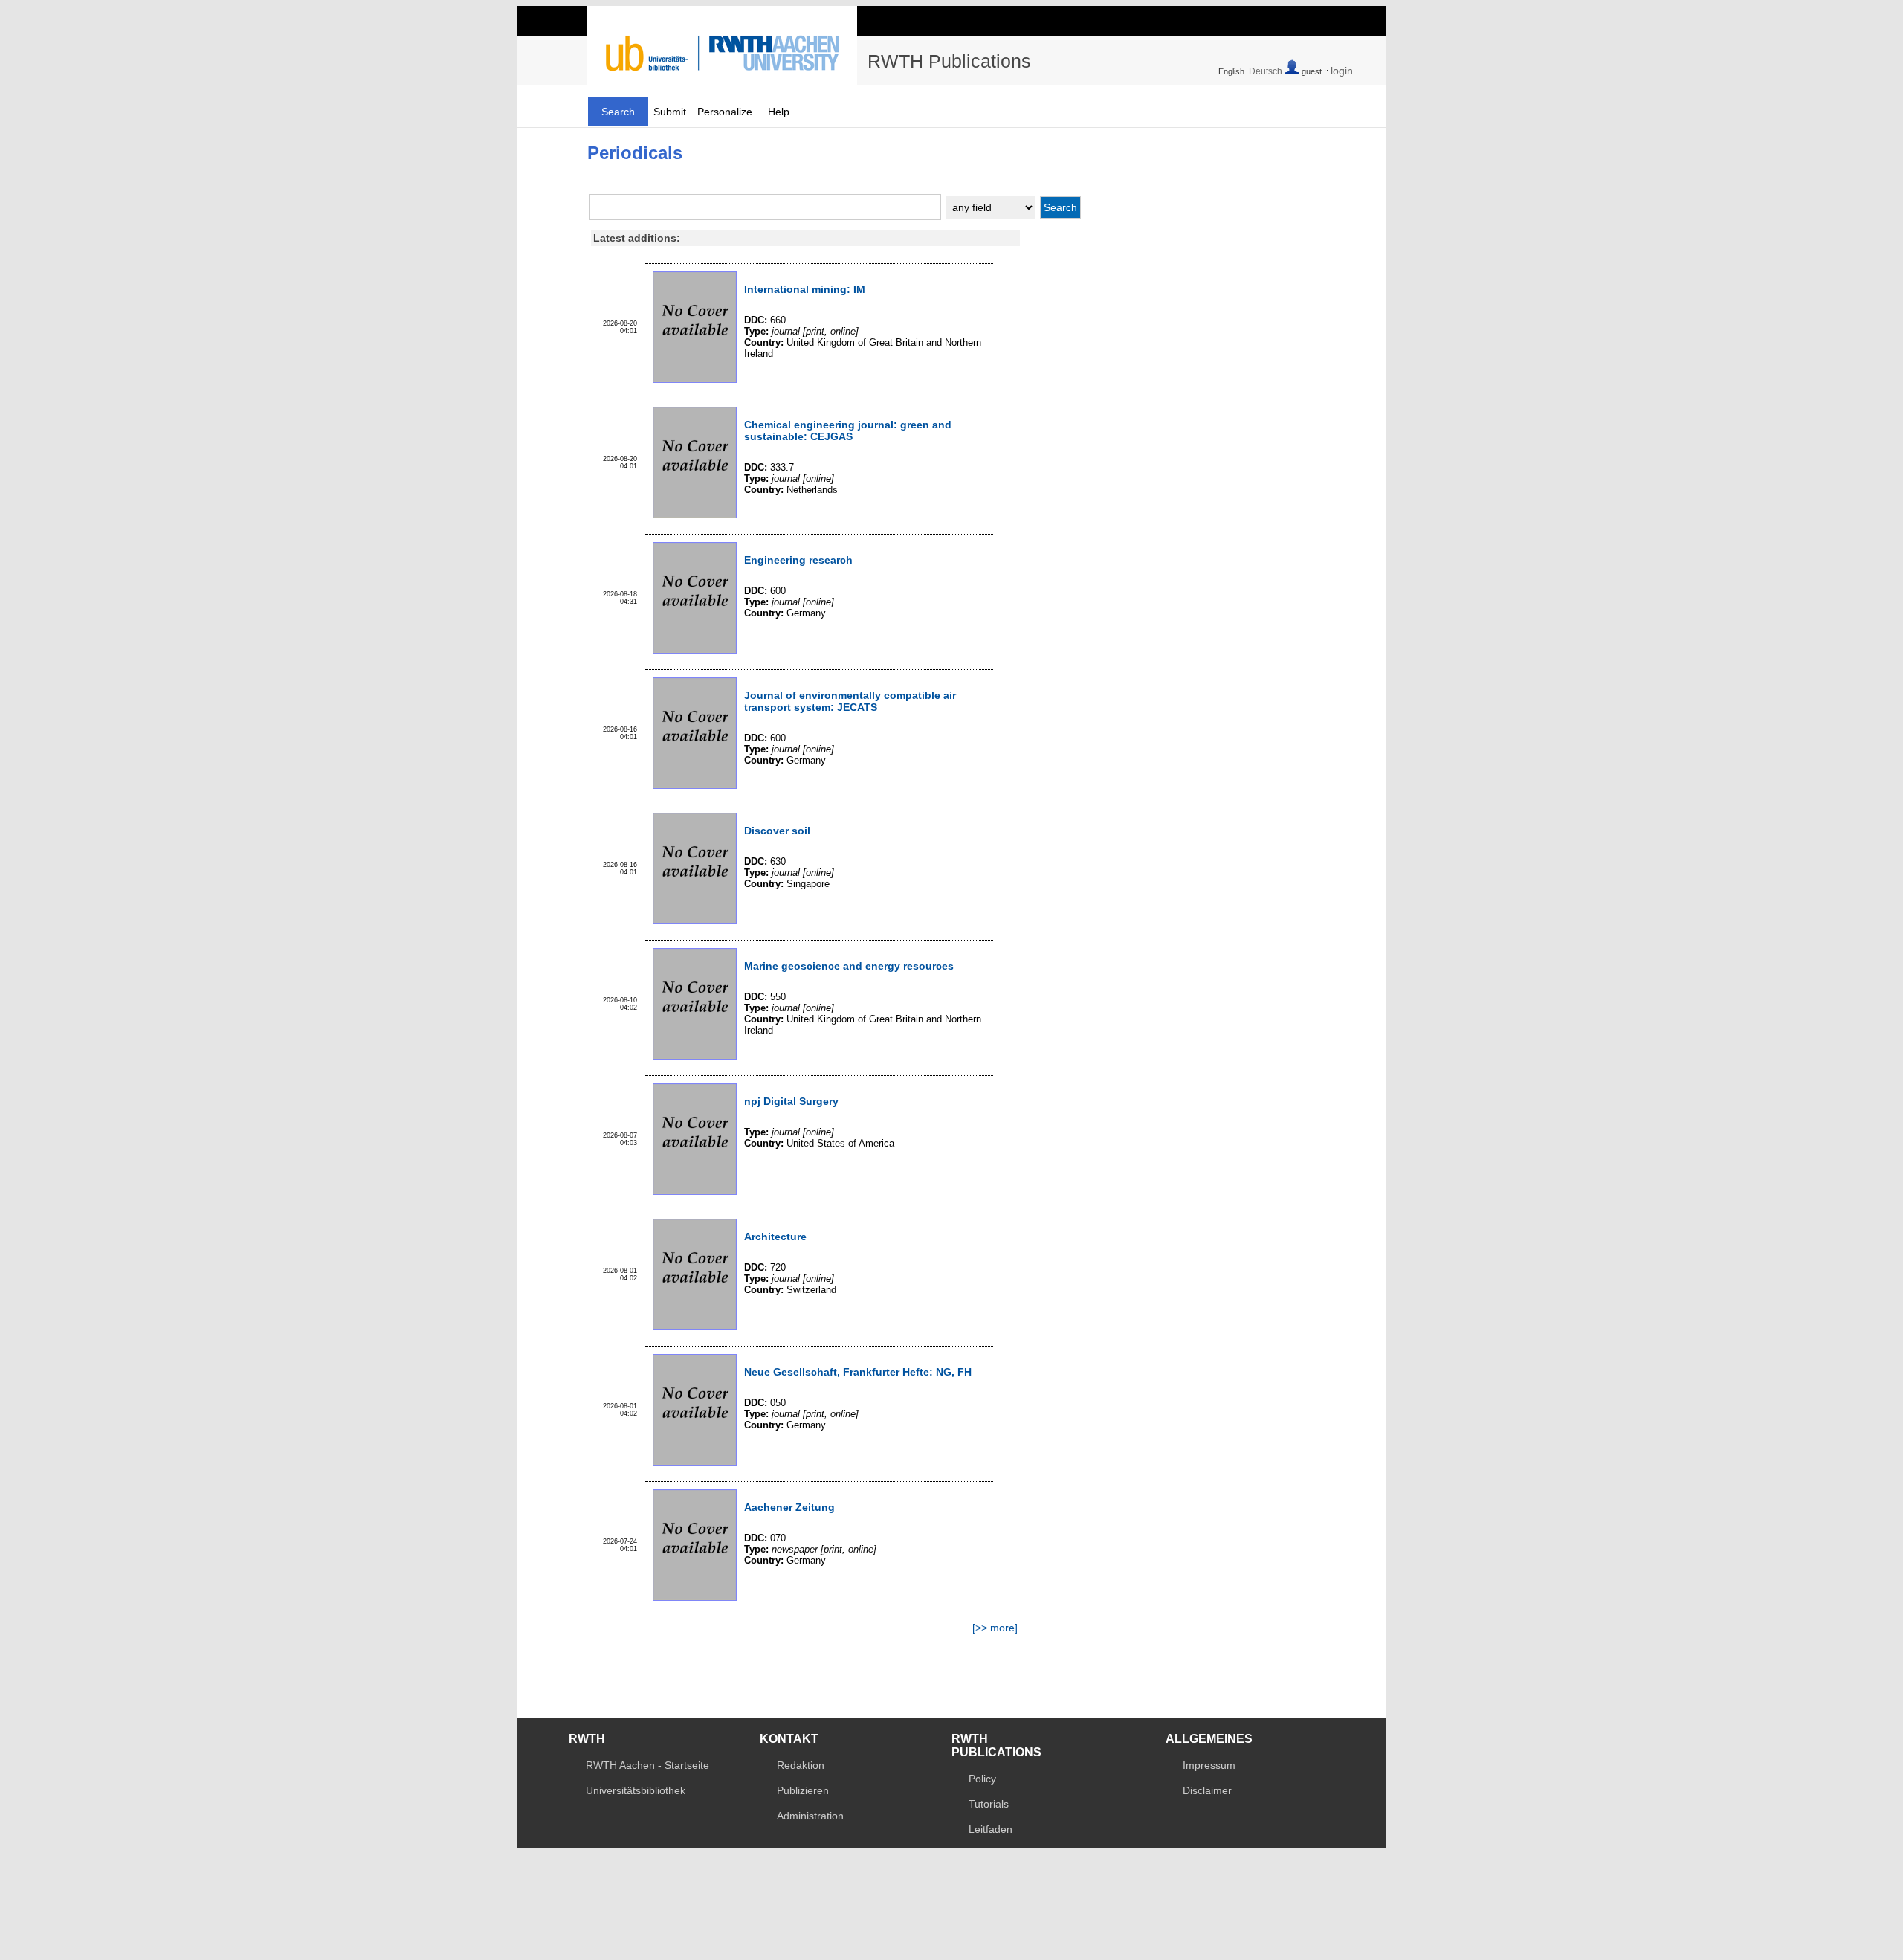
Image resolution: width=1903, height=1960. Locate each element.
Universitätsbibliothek (636, 1790)
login (1342, 71)
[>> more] (995, 1628)
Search (618, 112)
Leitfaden (991, 1829)
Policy (982, 1779)
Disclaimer (1207, 1790)
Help (779, 112)
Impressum (1209, 1765)
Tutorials (989, 1804)
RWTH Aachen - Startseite (647, 1765)
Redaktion (801, 1765)
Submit (670, 112)
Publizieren (803, 1790)
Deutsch (1266, 71)
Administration (810, 1816)
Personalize (725, 112)
